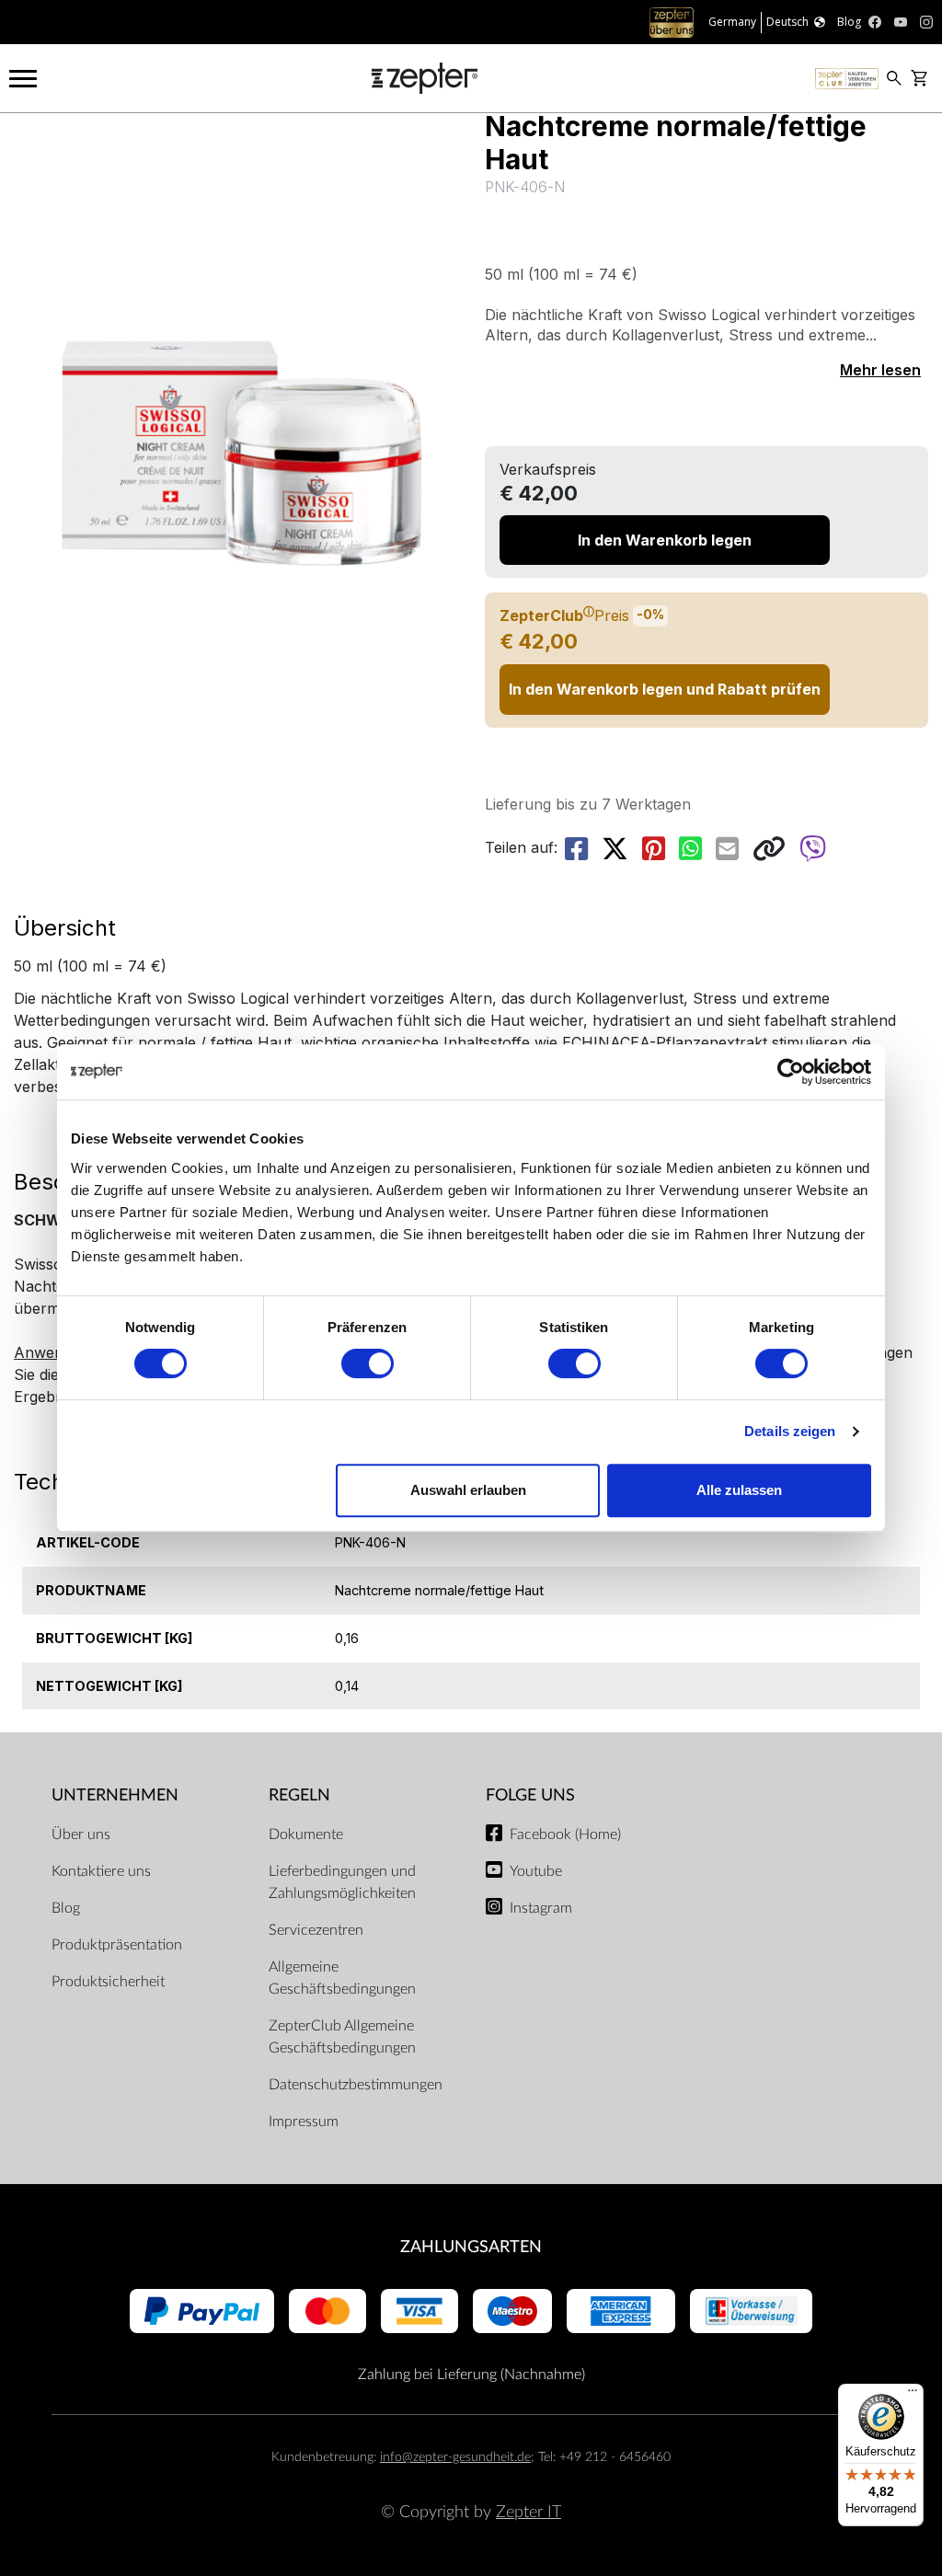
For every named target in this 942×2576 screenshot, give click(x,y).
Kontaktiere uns (101, 1871)
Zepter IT (528, 2512)
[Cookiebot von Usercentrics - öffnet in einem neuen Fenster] (791, 1072)
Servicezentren (316, 1930)
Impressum (304, 2122)
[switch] (368, 1363)
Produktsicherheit (108, 1982)
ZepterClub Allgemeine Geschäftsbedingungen (342, 2037)
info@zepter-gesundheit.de (455, 2457)
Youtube (536, 1871)
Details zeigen (790, 1431)
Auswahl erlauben (468, 1490)
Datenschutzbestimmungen (356, 2085)
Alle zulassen (739, 1490)
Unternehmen (115, 1795)
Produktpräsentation (117, 1945)
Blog (66, 1908)
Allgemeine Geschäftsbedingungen (342, 1978)
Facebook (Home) (565, 1834)
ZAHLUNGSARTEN (471, 2247)
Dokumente (306, 1834)
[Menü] (913, 2395)
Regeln (299, 1795)
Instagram (541, 1908)
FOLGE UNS (530, 1795)
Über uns (81, 1834)
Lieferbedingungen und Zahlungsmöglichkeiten (342, 1882)
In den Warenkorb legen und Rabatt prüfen (665, 689)
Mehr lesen (880, 370)
